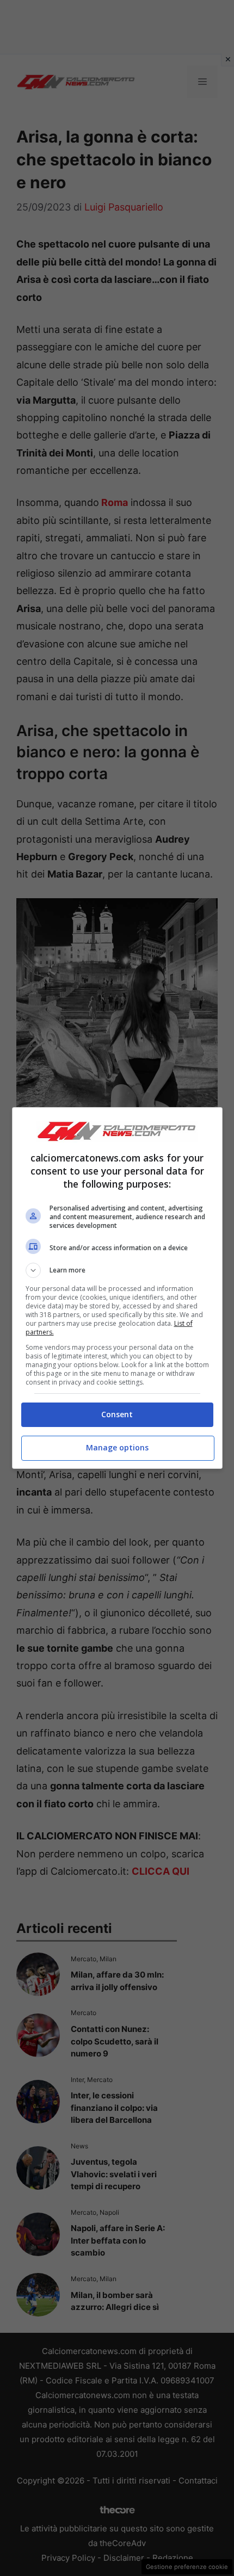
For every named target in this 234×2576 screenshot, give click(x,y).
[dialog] (117, 1288)
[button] (117, 1270)
